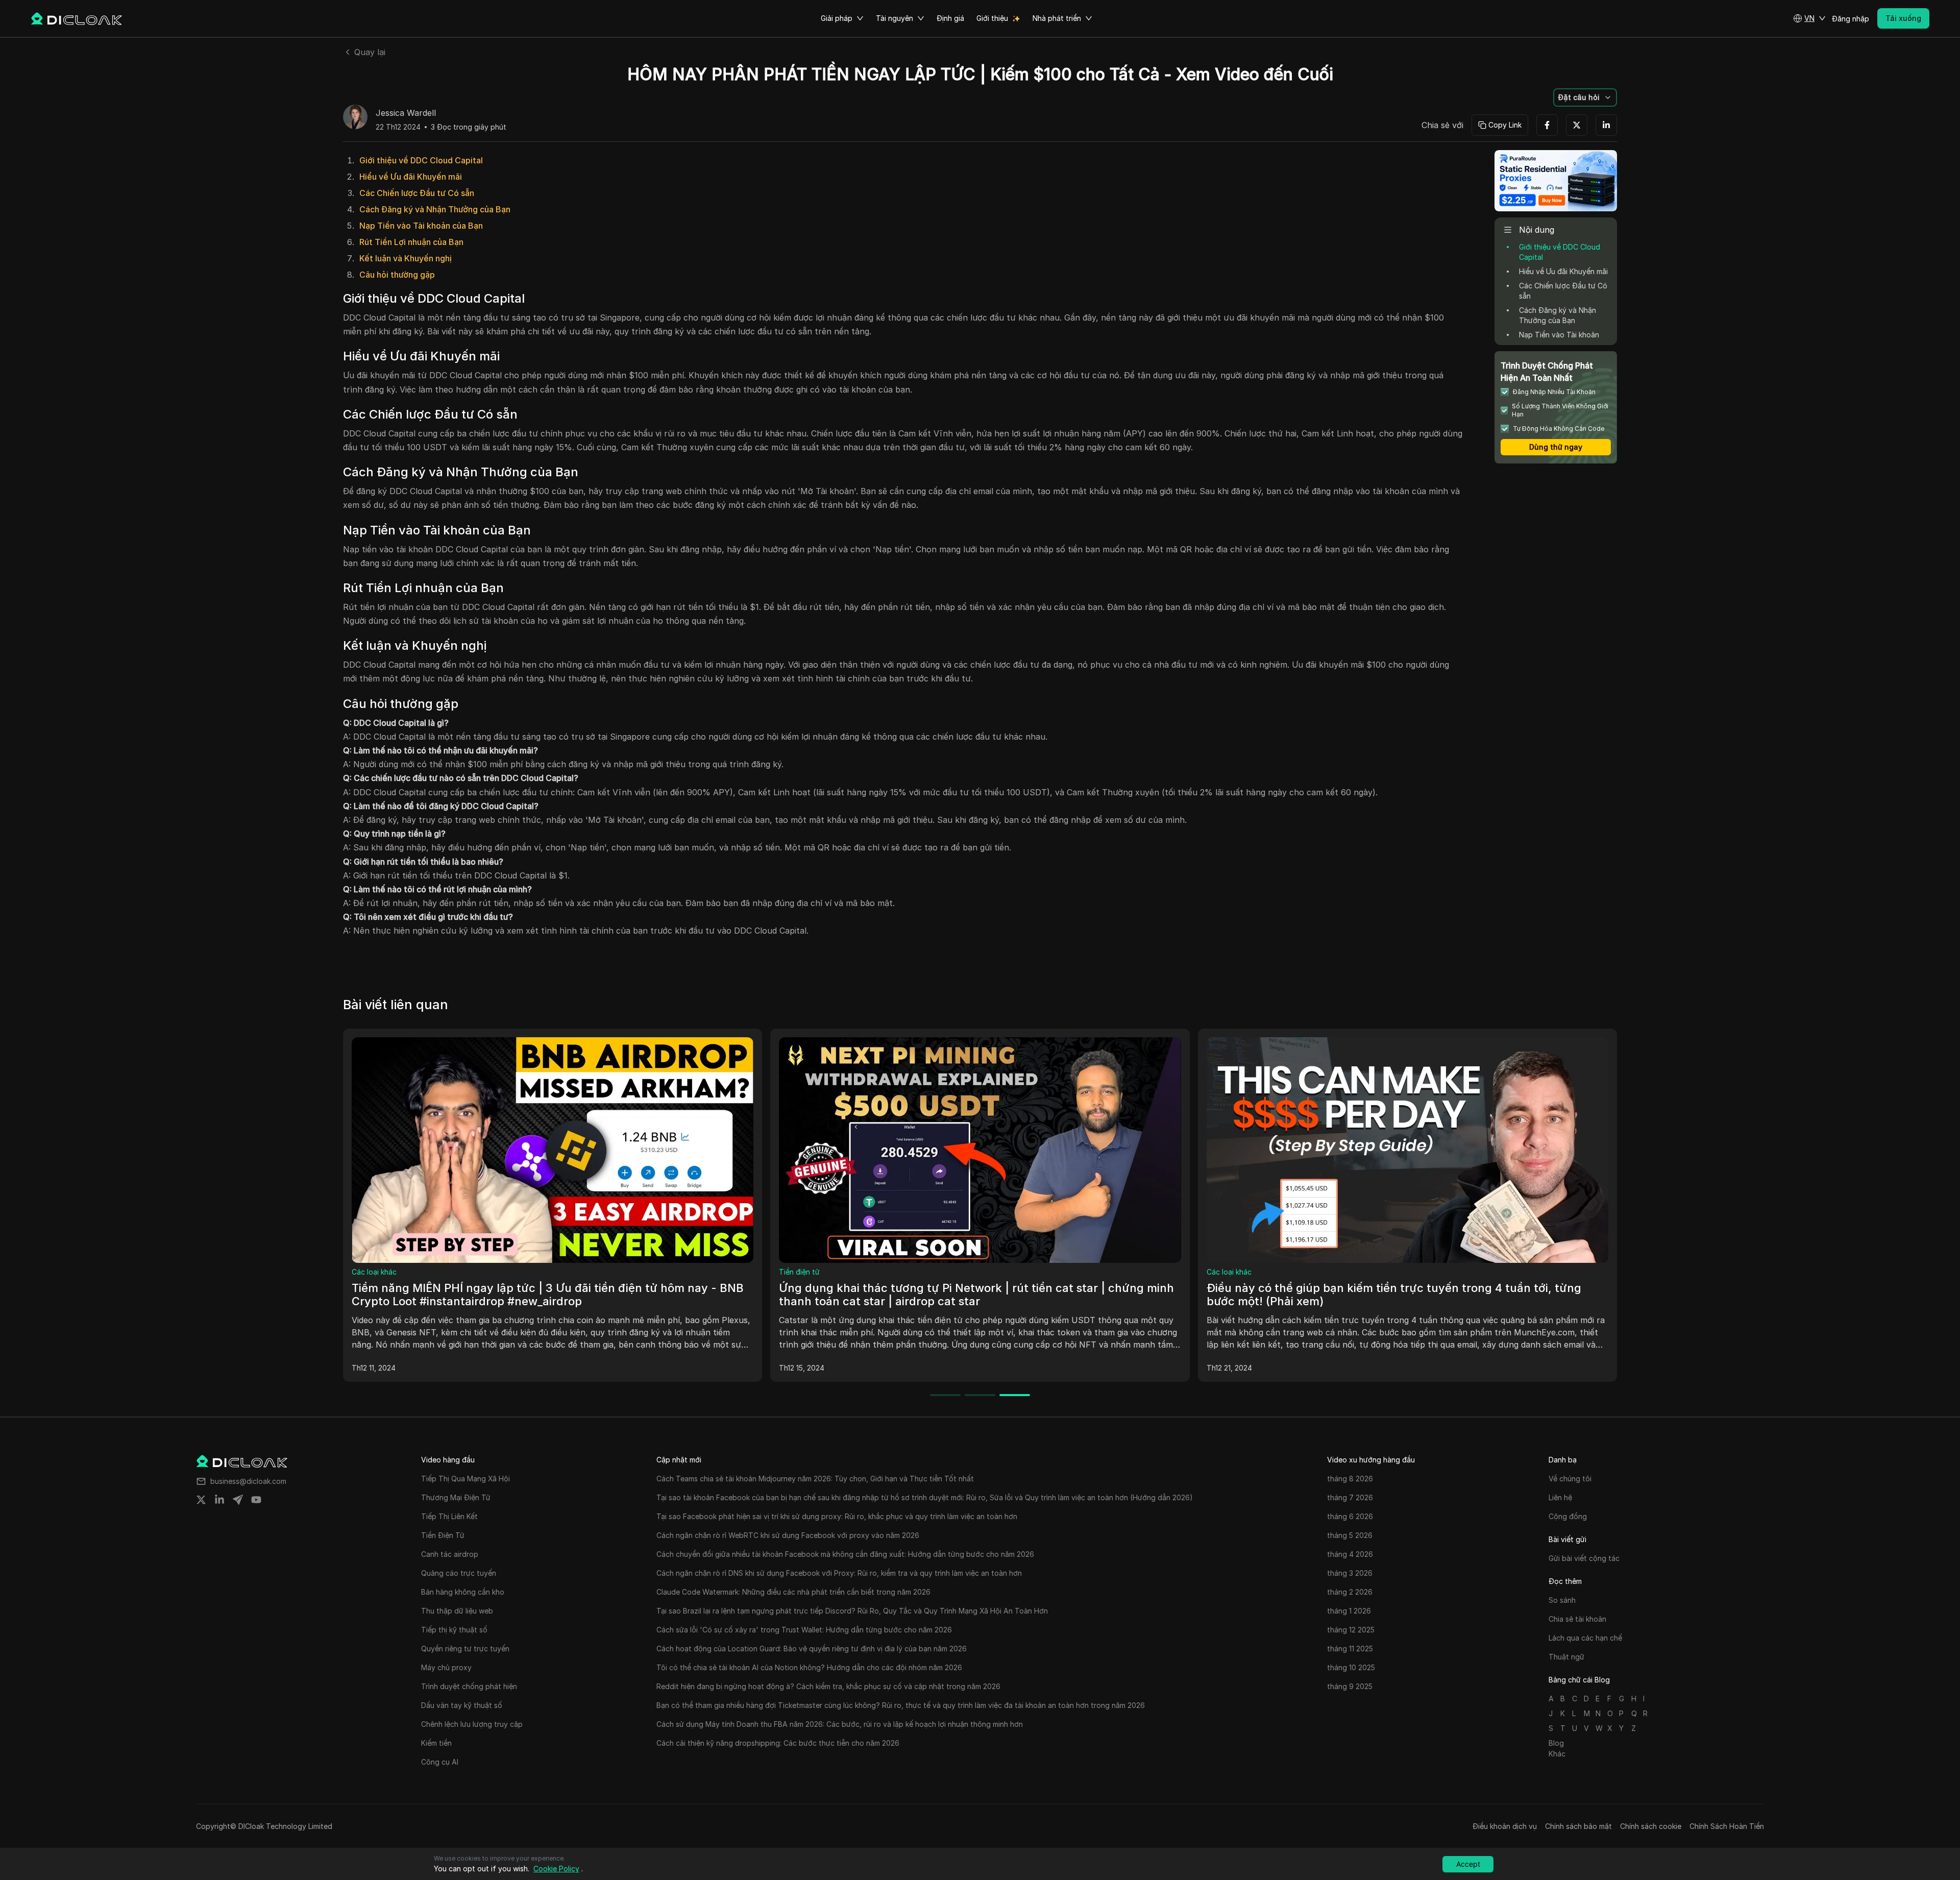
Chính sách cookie (1651, 1826)
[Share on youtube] (256, 1500)
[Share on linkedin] (219, 1500)
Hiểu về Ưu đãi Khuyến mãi (411, 177)
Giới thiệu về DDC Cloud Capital (421, 160)
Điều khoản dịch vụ (1505, 1826)
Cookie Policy (556, 1869)
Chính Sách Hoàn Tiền (1727, 1826)
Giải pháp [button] (837, 18)
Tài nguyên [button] (895, 18)
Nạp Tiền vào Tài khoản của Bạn (421, 226)
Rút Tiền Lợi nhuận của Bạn (411, 242)
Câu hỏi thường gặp (397, 275)
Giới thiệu (992, 18)
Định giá (950, 18)
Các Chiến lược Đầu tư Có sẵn (417, 193)
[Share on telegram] (238, 1500)
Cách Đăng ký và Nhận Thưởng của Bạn (435, 209)
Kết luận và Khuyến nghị (406, 258)
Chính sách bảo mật (1578, 1826)
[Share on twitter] (201, 1500)
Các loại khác (374, 1272)
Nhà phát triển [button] (1057, 18)
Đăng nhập (1851, 19)
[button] (1809, 18)
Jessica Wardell (406, 113)
